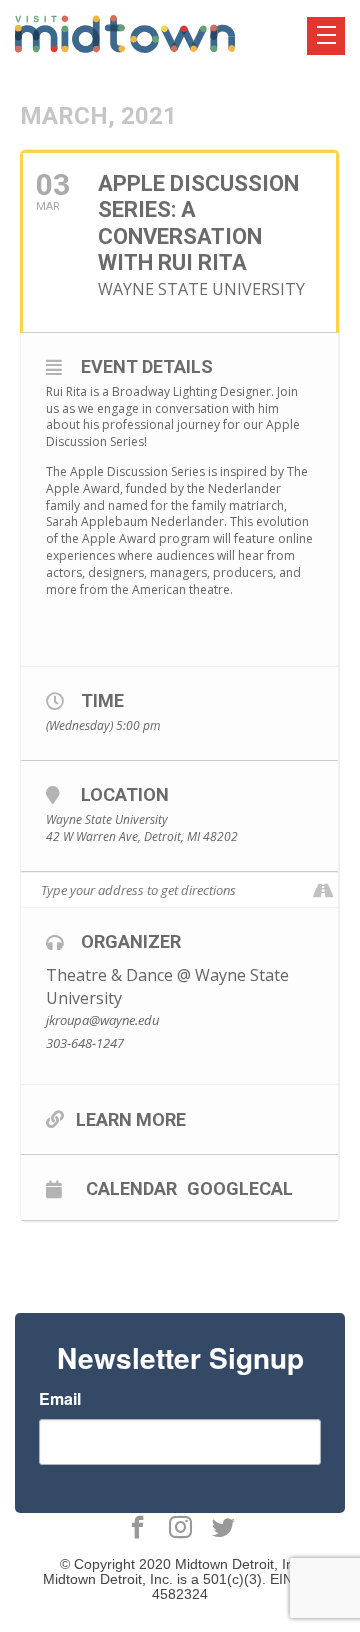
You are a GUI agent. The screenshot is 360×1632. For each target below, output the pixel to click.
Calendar (131, 1188)
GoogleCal (240, 1188)
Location (125, 794)
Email (60, 1399)
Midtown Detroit (224, 1564)
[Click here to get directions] (322, 890)
